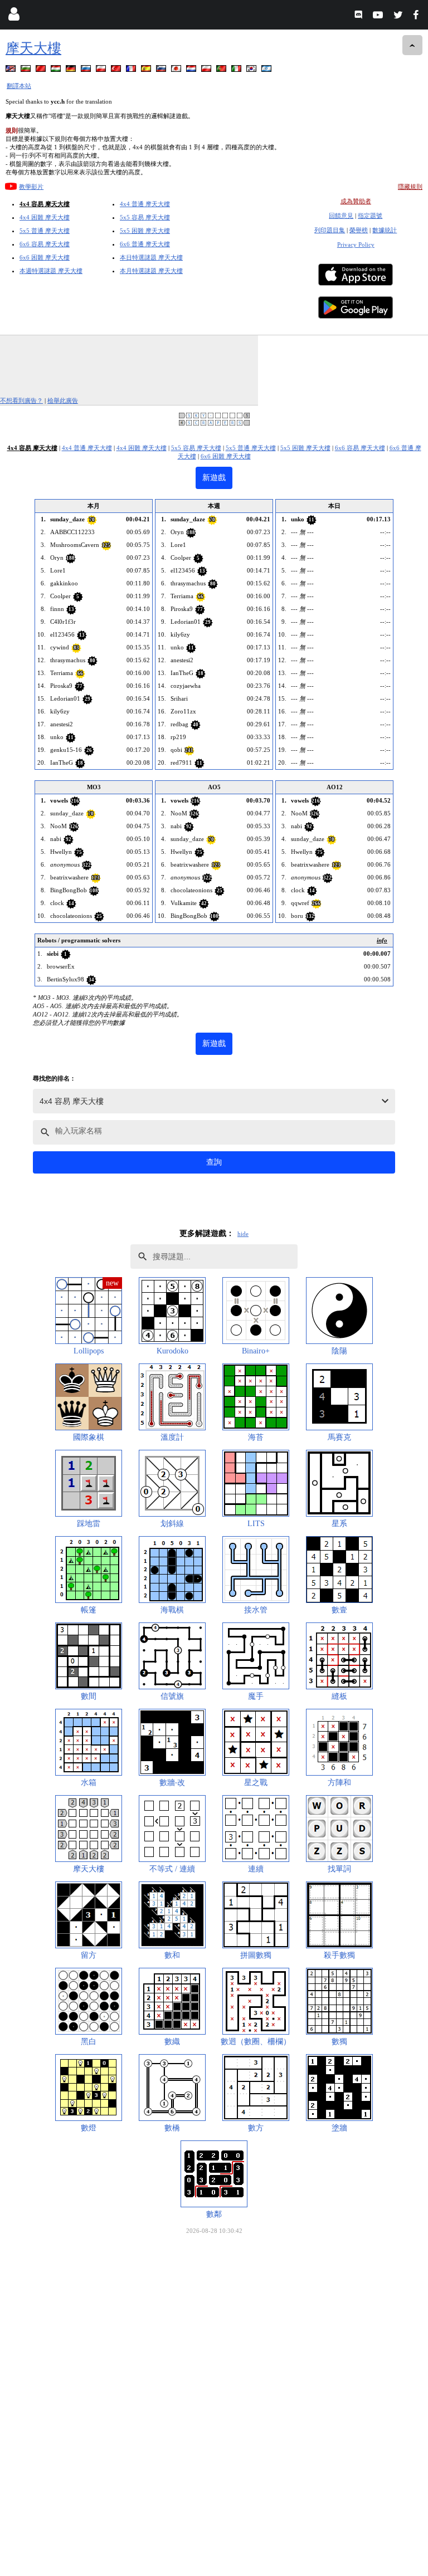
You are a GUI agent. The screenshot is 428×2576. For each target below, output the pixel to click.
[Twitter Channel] (399, 16)
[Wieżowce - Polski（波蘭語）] (102, 70)
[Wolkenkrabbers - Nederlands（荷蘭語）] (192, 70)
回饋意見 (341, 216)
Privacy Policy (356, 245)
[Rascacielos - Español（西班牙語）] (147, 70)
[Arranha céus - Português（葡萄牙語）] (222, 70)
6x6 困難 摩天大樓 (45, 257)
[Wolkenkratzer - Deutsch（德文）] (72, 70)
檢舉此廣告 (63, 400)
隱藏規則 (410, 187)
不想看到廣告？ (21, 400)
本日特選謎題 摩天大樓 (151, 257)
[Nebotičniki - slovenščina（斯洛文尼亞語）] (162, 70)
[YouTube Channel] (379, 16)
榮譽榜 (359, 230)
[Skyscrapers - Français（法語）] (132, 70)
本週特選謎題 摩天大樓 (51, 271)
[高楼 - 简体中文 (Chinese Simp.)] (42, 70)
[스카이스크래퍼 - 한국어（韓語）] (252, 70)
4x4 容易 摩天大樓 (45, 204)
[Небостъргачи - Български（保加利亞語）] (27, 70)
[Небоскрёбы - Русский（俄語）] (87, 70)
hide (243, 1234)
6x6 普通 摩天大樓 (145, 244)
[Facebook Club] (418, 16)
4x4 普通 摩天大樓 (145, 204)
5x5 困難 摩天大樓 (145, 231)
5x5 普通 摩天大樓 (45, 231)
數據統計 (385, 230)
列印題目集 (330, 230)
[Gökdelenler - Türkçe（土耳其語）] (117, 70)
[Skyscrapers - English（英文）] (12, 70)
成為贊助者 (356, 201)
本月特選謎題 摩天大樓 (151, 271)
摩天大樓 (33, 48)
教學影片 (31, 187)
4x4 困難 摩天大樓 (45, 217)
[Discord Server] (360, 16)
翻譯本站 (19, 86)
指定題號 (370, 216)
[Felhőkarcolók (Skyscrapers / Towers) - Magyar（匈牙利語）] (57, 70)
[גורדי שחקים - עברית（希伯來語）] (267, 70)
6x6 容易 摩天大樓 (45, 244)
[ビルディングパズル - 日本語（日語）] (177, 70)
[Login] (14, 16)
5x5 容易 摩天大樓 (145, 217)
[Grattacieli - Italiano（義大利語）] (237, 70)
